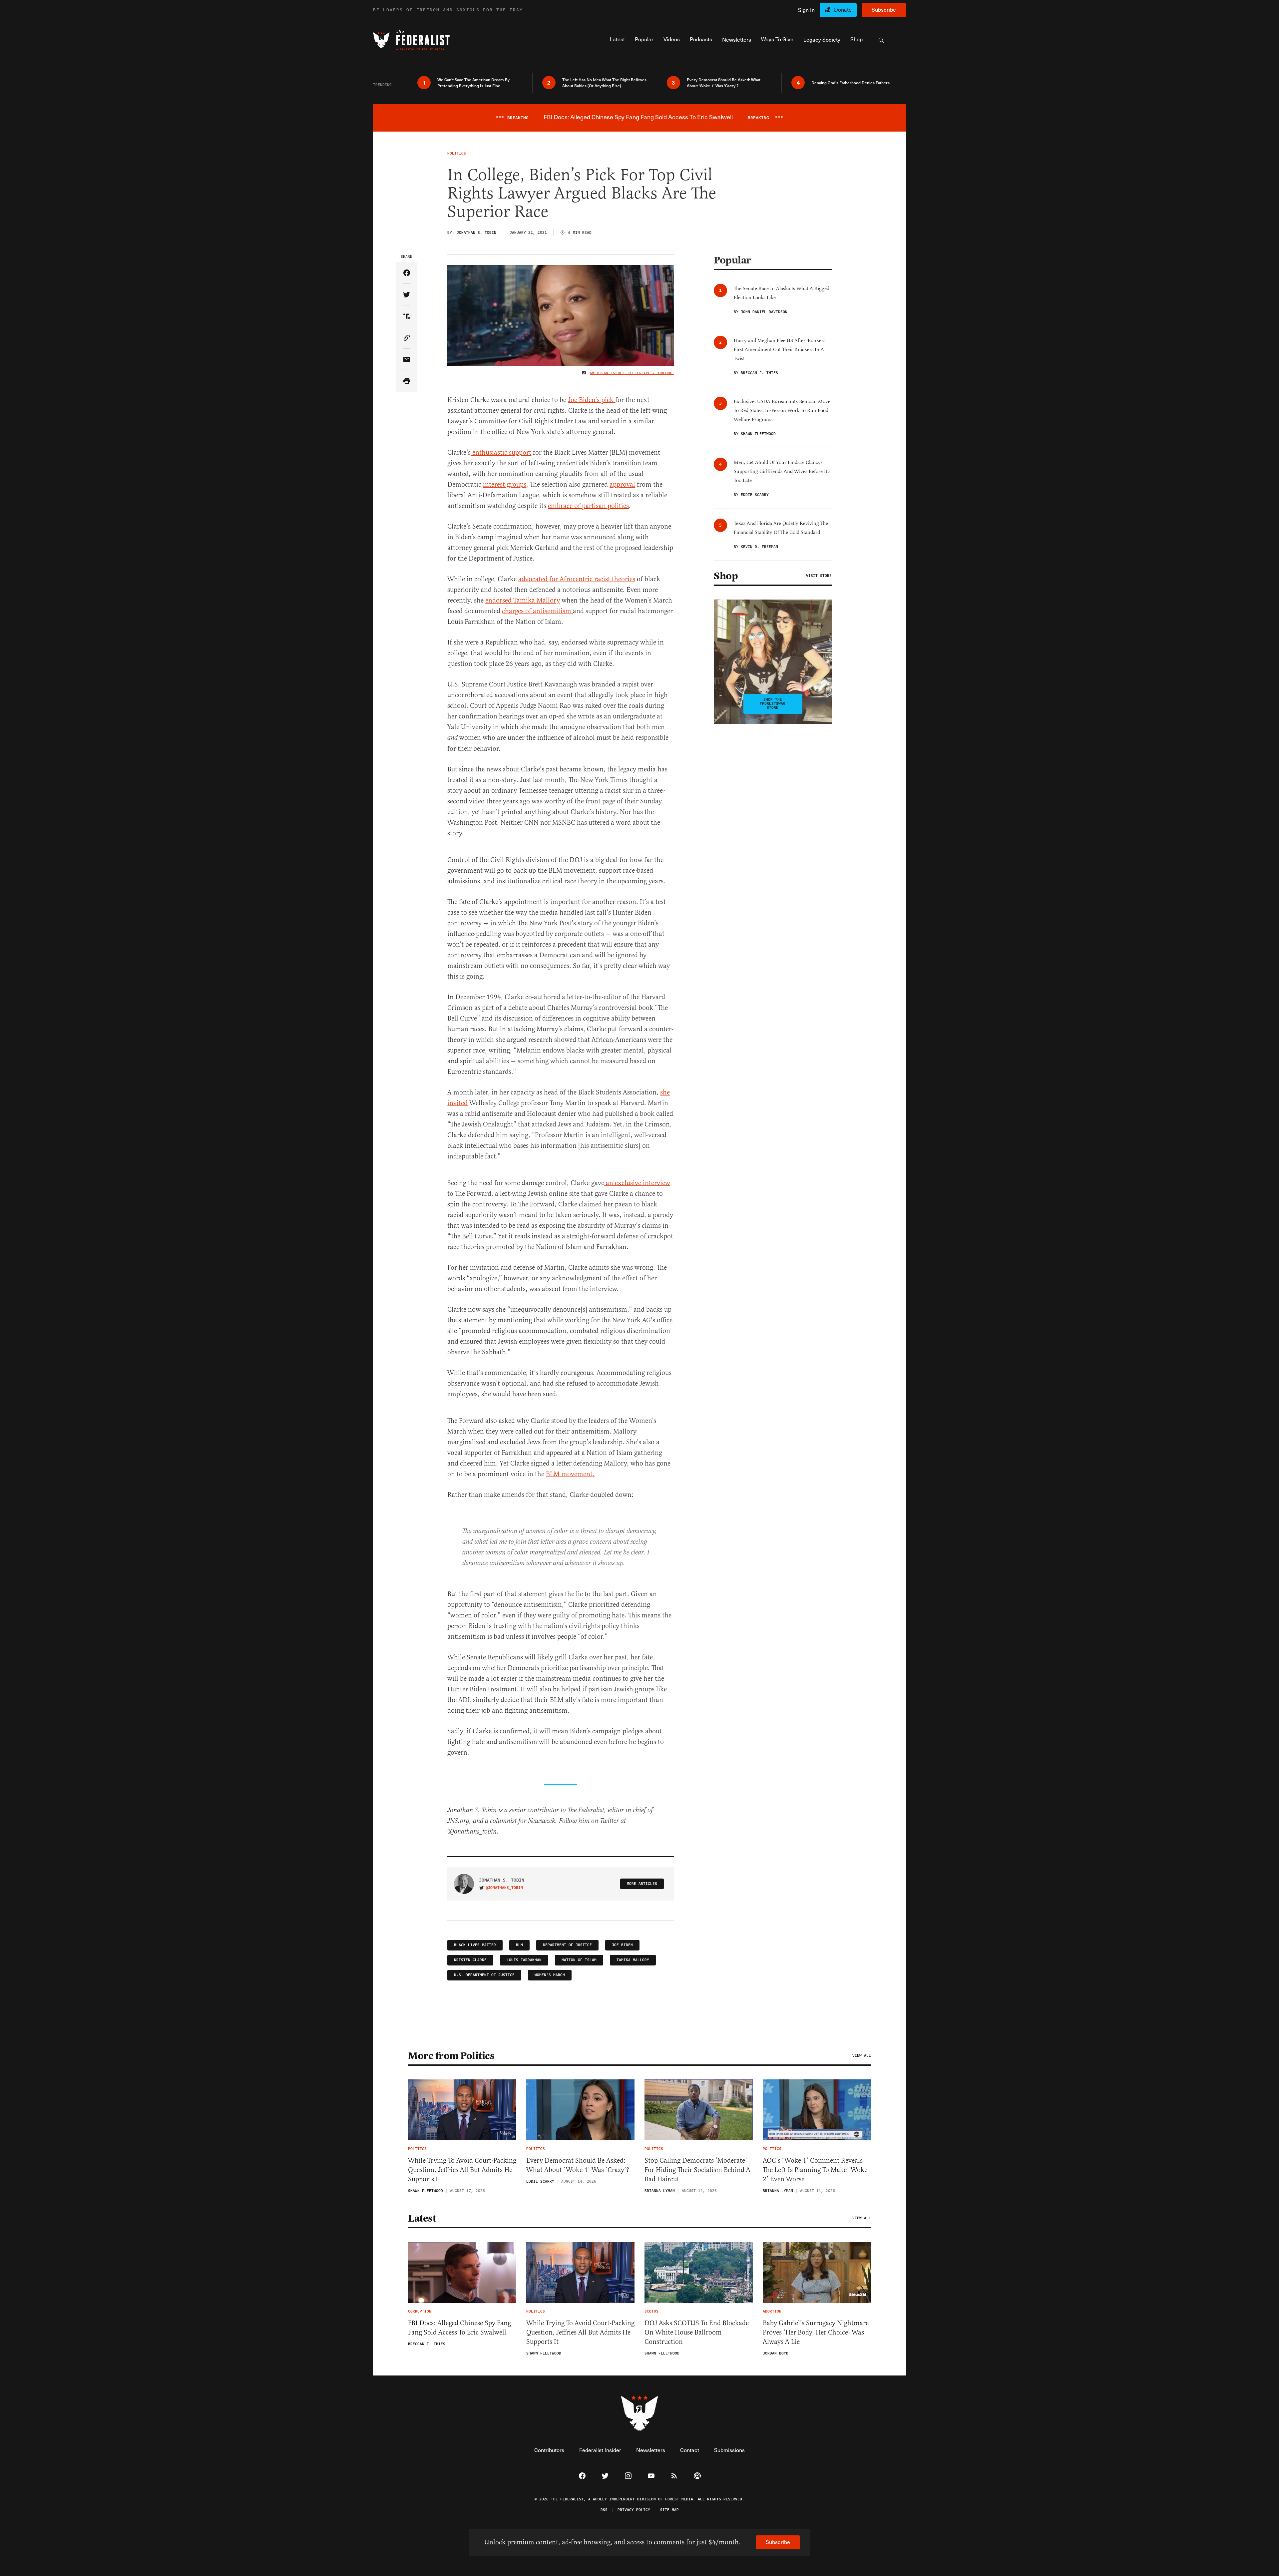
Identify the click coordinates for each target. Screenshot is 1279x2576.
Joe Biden (622, 1945)
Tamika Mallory (633, 1960)
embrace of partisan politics (588, 506)
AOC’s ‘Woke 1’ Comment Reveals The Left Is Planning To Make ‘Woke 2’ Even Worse (815, 2170)
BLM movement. (570, 1474)
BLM (519, 1945)
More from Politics (451, 2056)
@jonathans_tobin (504, 1888)
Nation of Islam (579, 1960)
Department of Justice (567, 1945)
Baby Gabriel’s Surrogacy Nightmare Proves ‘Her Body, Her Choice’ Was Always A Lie (816, 2332)
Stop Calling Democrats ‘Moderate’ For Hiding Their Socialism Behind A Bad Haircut (697, 2170)
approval (622, 484)
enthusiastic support (501, 452)
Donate (843, 9)
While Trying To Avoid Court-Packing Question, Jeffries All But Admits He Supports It (462, 2170)
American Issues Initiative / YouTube (632, 373)
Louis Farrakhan (524, 1960)
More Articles (642, 1884)
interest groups (505, 484)
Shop (726, 576)
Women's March (550, 1975)
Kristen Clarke (470, 1960)
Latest (422, 2218)
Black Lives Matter (475, 1945)
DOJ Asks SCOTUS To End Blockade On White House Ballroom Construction (697, 2332)
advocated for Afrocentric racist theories (577, 579)
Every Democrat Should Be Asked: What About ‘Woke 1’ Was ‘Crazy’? (578, 2165)
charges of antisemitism (537, 611)
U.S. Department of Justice (484, 1975)
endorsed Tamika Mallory (523, 600)
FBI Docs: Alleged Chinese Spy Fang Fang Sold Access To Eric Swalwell (459, 2328)
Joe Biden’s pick (592, 400)
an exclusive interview (637, 1183)
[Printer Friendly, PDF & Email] (407, 381)
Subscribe (884, 9)
